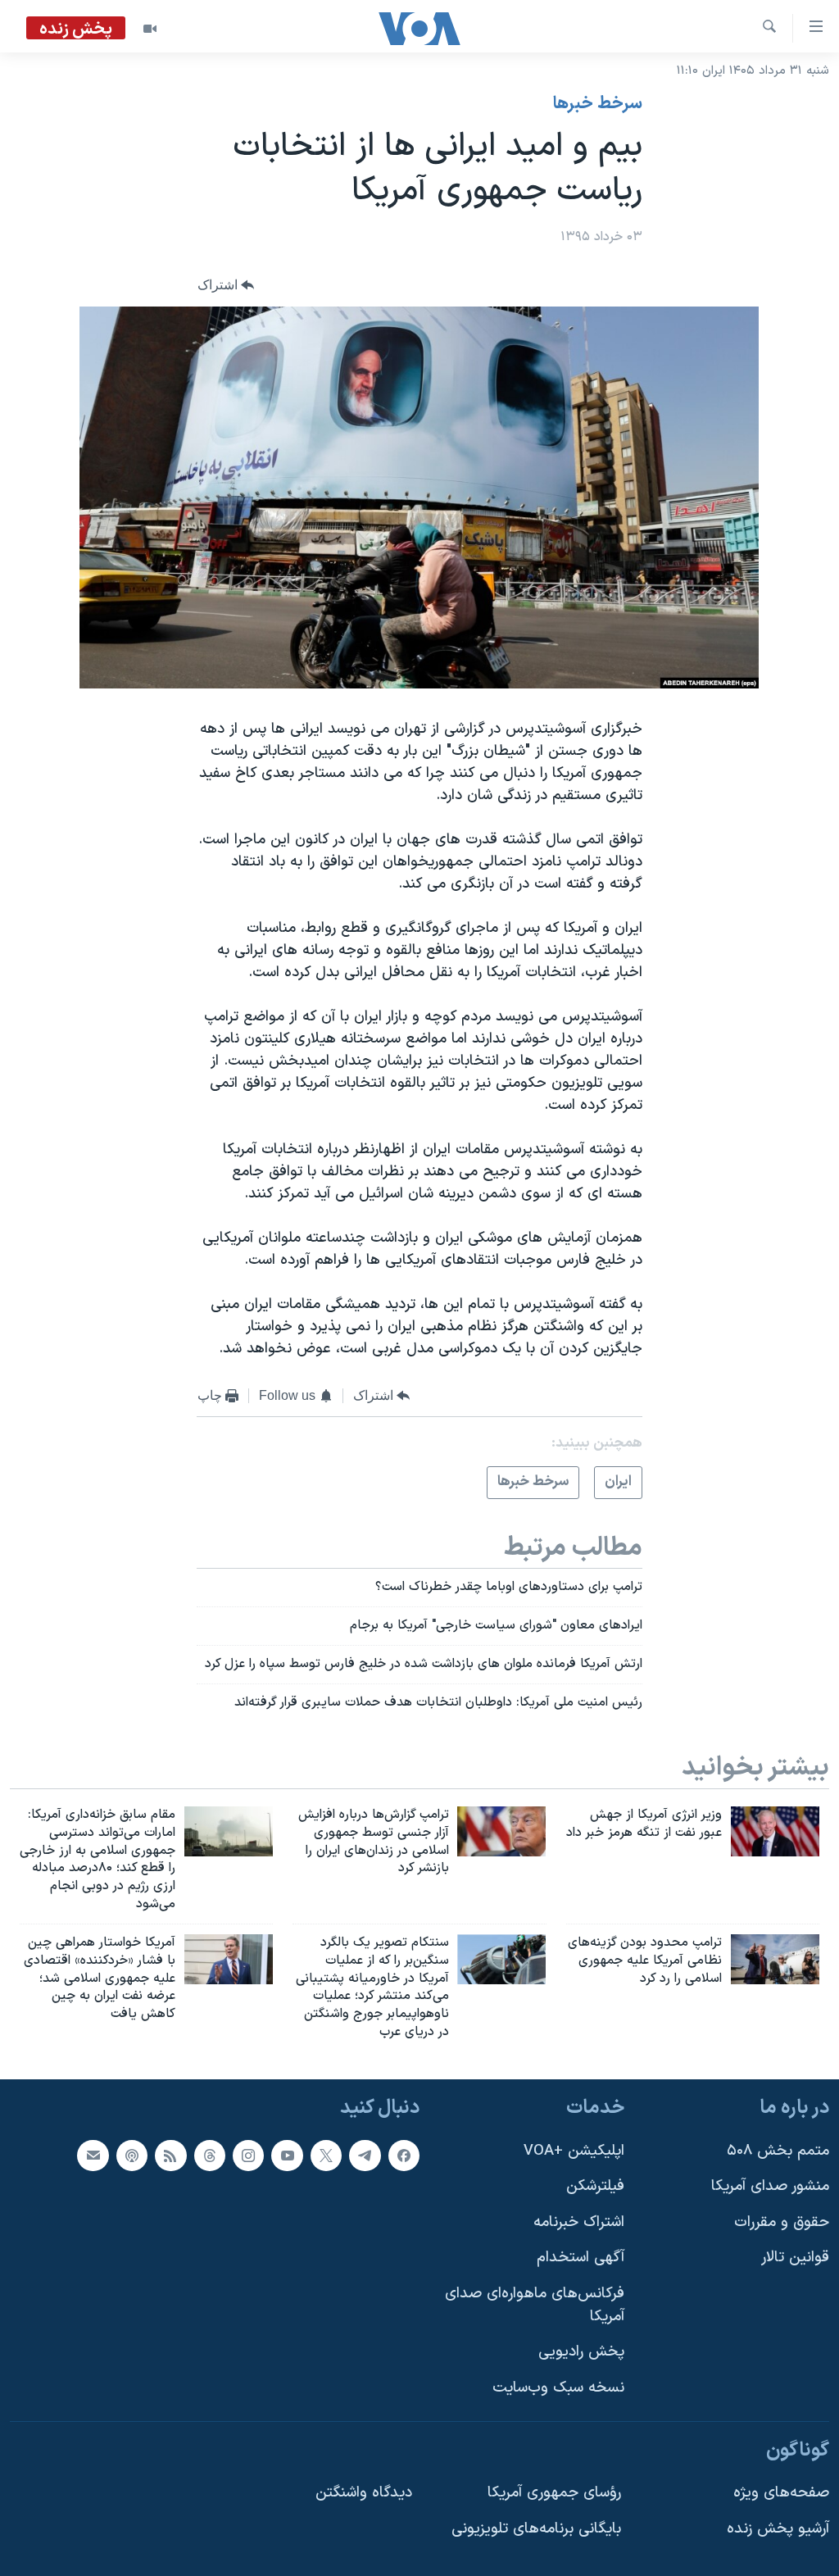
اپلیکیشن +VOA (574, 2151)
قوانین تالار (795, 2258)
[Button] (226, 286)
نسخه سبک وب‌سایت (558, 2388)
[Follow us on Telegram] (365, 2156)
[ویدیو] (150, 29)
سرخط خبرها (598, 104)
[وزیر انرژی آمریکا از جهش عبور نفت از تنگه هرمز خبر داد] (775, 1831)
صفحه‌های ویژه (781, 2493)
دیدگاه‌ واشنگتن (364, 2493)
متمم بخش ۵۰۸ (778, 2151)
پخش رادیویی (581, 2352)
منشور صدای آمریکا (770, 2186)
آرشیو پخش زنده (778, 2529)
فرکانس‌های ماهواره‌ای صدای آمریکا (535, 2305)
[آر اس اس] (170, 2156)
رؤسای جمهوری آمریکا (554, 2493)
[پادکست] (132, 2156)
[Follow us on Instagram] (248, 2156)
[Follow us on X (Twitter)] (326, 2156)
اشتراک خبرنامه (579, 2222)
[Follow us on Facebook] (404, 2156)
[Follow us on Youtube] (287, 2156)
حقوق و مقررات (782, 2222)
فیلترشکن (595, 2186)
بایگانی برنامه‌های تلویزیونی (536, 2529)
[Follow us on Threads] (210, 2156)
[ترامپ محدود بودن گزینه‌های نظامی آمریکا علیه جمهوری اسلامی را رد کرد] (775, 1959)
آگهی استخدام (580, 2258)
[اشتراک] (93, 2156)
